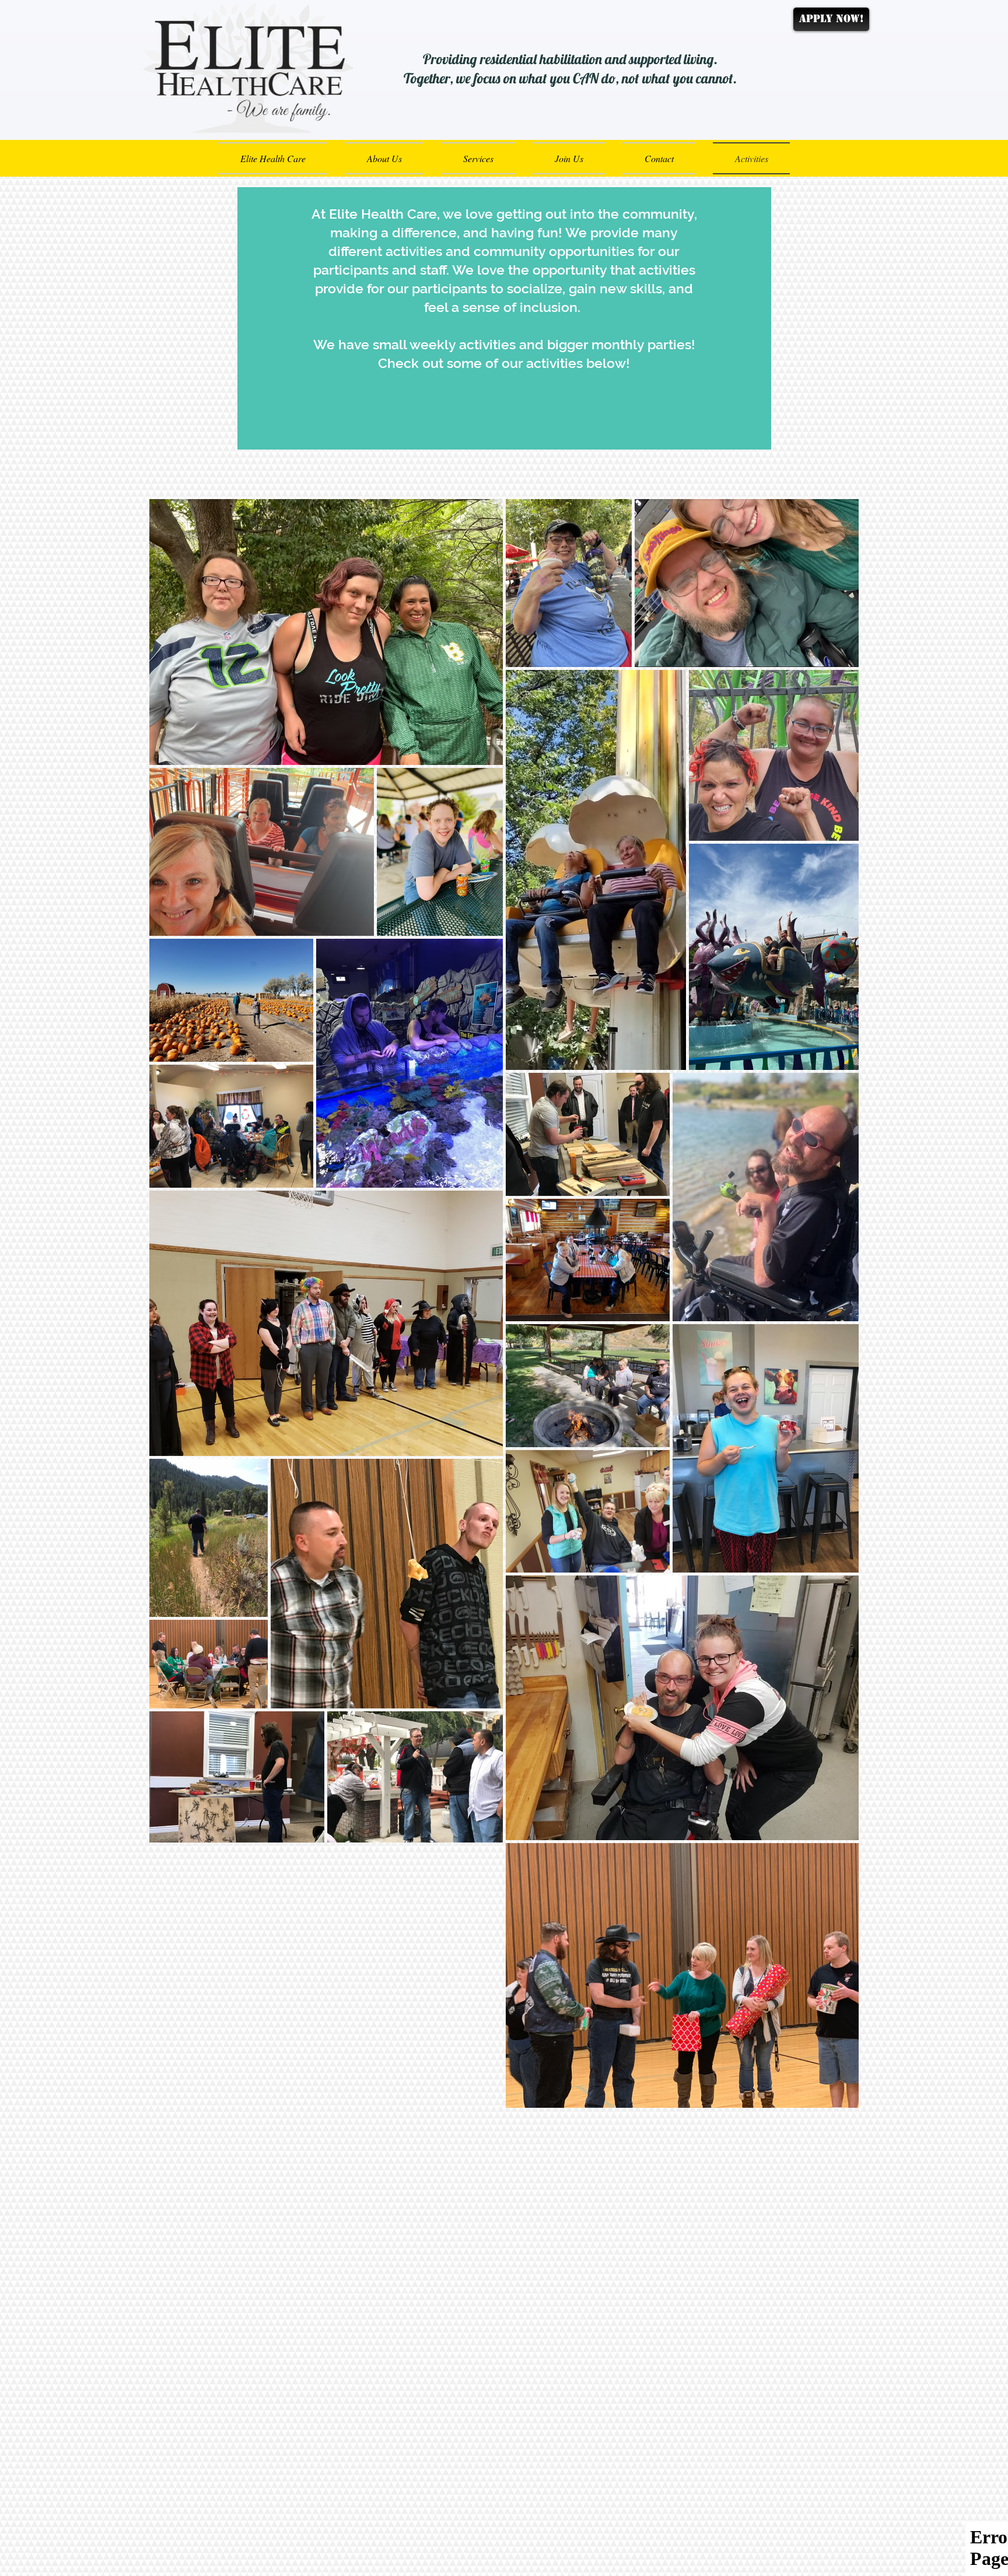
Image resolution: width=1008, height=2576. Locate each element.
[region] (504, 318)
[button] (569, 158)
